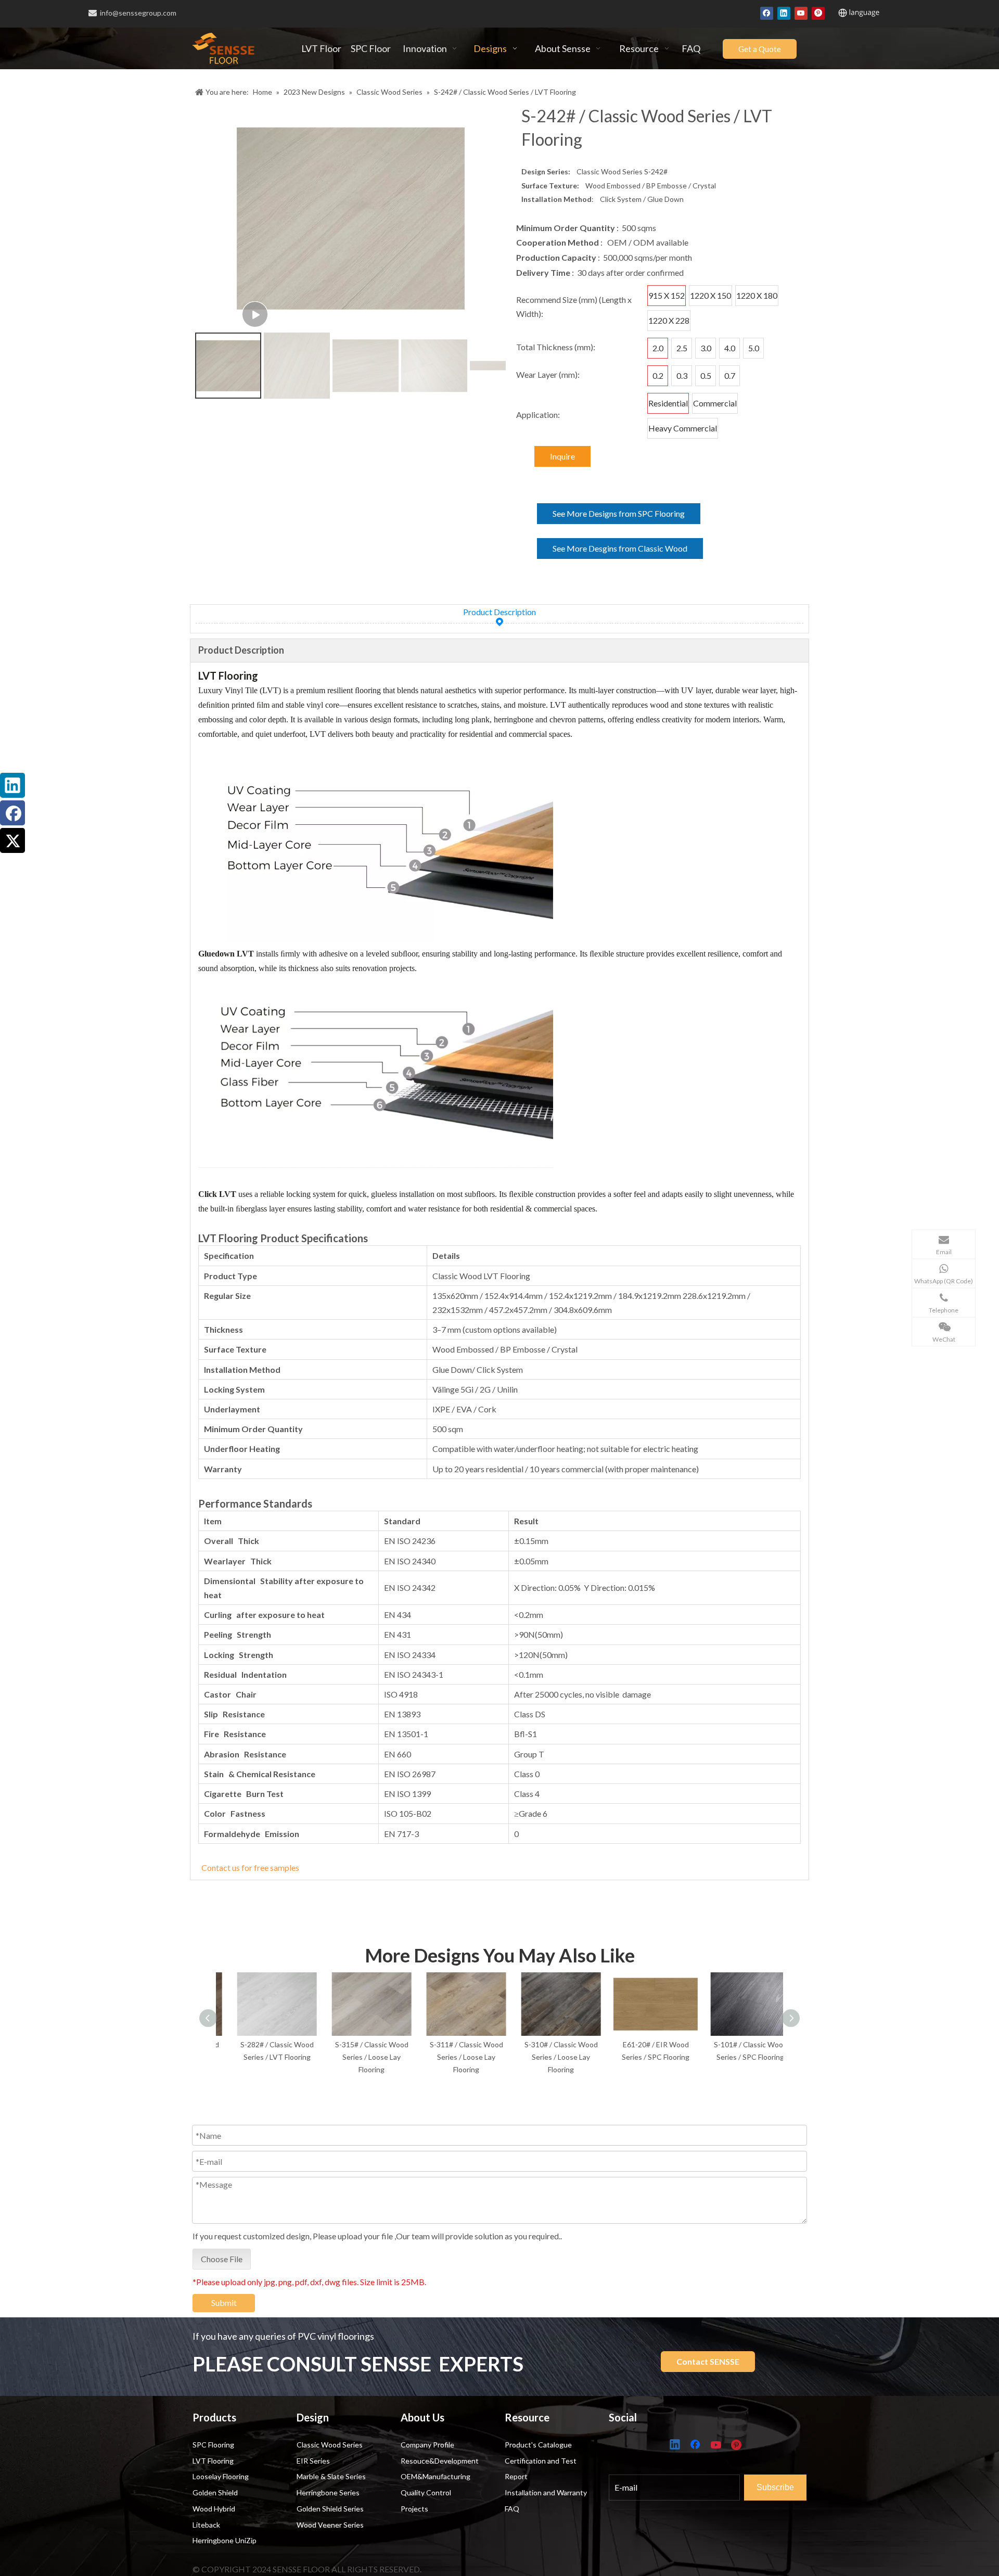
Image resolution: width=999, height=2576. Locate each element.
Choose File (222, 2259)
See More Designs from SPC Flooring (619, 513)
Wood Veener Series (330, 2525)
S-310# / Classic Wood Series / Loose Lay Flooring (548, 2057)
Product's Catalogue (538, 2445)
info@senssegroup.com (138, 13)
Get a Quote (760, 49)
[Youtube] (801, 12)
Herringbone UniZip (225, 2540)
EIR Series (313, 2461)
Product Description (499, 612)
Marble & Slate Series (331, 2476)
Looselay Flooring (221, 2476)
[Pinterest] (818, 12)
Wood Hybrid (214, 2509)
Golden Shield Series (330, 2509)
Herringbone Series (328, 2492)
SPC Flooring (213, 2445)
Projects (414, 2509)
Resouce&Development (440, 2461)
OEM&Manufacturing (436, 2476)
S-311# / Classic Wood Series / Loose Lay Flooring (453, 2057)
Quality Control (426, 2492)
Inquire (562, 456)
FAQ (512, 2509)
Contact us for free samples (250, 1867)
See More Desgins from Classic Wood (620, 548)
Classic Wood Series (330, 2445)
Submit (224, 2303)
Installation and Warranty (546, 2492)
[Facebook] (767, 12)
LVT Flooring (213, 2461)
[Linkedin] (784, 12)
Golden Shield (215, 2492)
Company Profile (427, 2445)
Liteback (206, 2525)
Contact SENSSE (708, 2361)
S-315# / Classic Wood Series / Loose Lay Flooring (358, 2057)
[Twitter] (12, 840)
